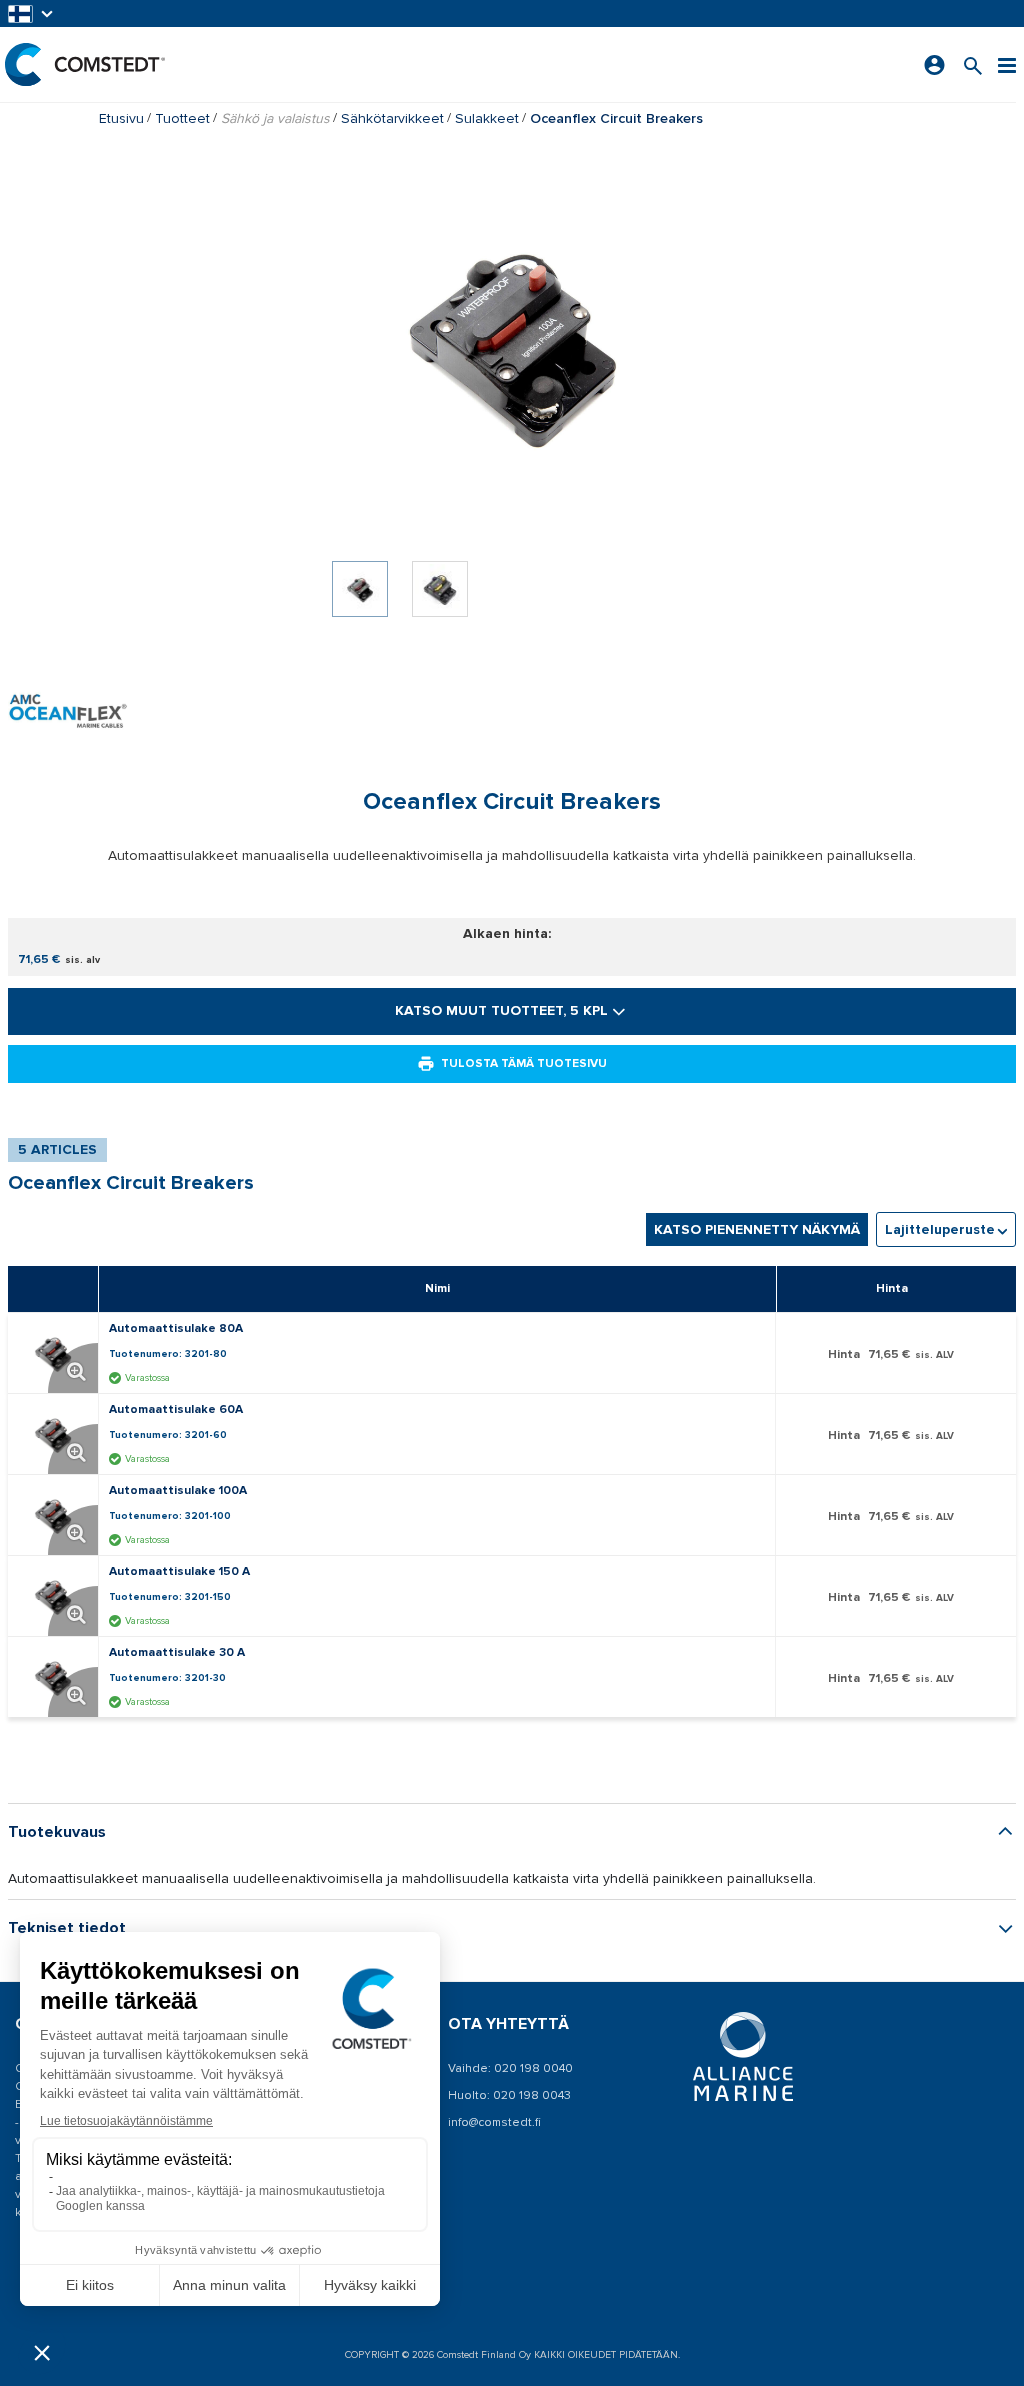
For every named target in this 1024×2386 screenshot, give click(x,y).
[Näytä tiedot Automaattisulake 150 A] (58, 1596)
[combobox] (946, 1229)
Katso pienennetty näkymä (757, 1229)
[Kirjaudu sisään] (934, 65)
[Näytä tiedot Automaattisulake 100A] (58, 1515)
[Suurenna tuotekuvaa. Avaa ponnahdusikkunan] (73, 1368)
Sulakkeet (487, 118)
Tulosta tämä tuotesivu (524, 1063)
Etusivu (121, 118)
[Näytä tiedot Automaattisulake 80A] (58, 1353)
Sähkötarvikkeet (392, 118)
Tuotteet (182, 118)
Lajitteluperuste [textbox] (940, 1229)
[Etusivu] (85, 64)
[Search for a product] (973, 64)
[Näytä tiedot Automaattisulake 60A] (58, 1434)
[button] (32, 13)
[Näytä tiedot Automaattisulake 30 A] (58, 1677)
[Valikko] (1007, 64)
